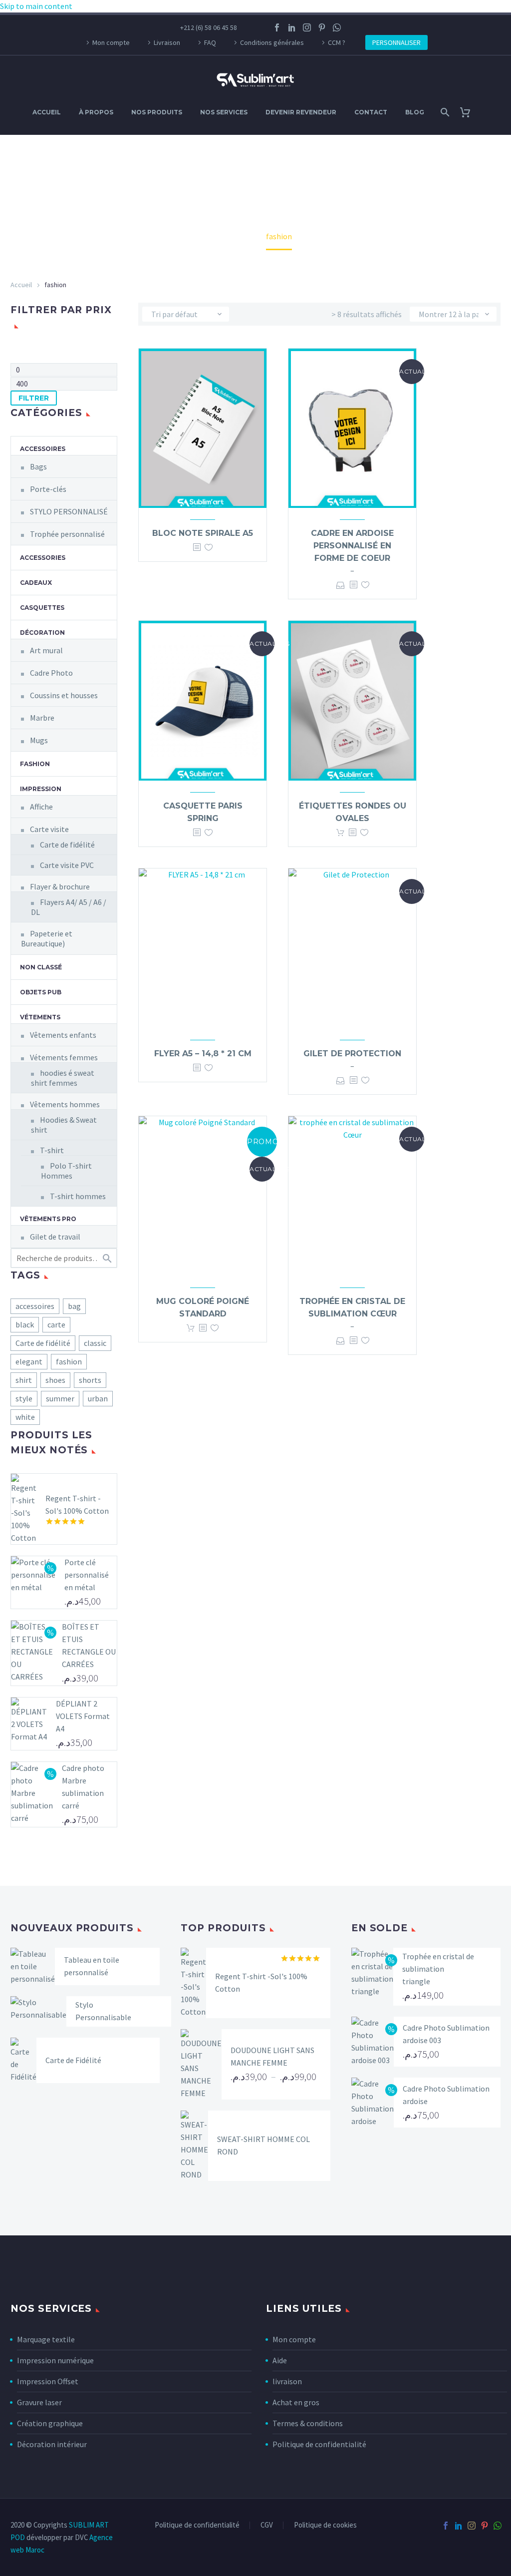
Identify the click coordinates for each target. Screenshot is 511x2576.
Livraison (167, 42)
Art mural (46, 650)
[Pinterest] (322, 27)
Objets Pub (41, 992)
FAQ (210, 42)
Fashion (35, 764)
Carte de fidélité (67, 845)
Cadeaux (36, 583)
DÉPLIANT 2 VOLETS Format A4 (83, 1716)
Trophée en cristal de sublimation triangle (438, 1969)
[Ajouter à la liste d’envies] (209, 548)
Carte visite (49, 829)
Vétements (40, 1017)
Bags (38, 466)
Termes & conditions (308, 2423)
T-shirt (52, 1150)
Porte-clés (48, 489)
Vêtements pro (48, 1219)
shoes (55, 1380)
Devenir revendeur (301, 112)
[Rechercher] (444, 112)
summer (60, 1398)
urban (98, 1398)
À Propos (96, 112)
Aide (280, 2360)
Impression (41, 789)
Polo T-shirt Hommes (66, 1171)
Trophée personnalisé (67, 534)
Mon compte (111, 42)
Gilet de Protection (352, 1054)
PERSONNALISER (396, 42)
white (25, 1417)
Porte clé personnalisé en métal (87, 1575)
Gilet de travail (55, 1237)
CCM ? (337, 42)
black (25, 1324)
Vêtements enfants (63, 1035)
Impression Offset (48, 2381)
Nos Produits (157, 112)
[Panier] (469, 112)
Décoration (42, 633)
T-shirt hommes (78, 1196)
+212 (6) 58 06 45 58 (209, 27)
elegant (29, 1361)
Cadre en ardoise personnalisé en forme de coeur (352, 546)
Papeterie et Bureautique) (47, 938)
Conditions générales (272, 42)
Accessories (43, 558)
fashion (69, 1361)
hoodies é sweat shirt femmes (63, 1078)
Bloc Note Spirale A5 (203, 533)
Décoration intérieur (52, 2444)
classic (95, 1343)
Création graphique (50, 2423)
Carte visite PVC (67, 865)
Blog (415, 112)
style (24, 1398)
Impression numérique (55, 2360)
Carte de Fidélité (73, 2060)
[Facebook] (277, 27)
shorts (90, 1380)
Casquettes (42, 608)
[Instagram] (307, 27)
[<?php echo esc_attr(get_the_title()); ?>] (197, 548)
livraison (287, 2381)
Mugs (39, 740)
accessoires (35, 1306)
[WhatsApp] (337, 27)
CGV (267, 2525)
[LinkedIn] (292, 27)
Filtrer (34, 398)
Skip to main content (36, 6)
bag (74, 1306)
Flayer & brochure (60, 886)
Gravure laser (39, 2402)
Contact (371, 112)
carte (56, 1324)
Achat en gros (296, 2402)
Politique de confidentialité (319, 2444)
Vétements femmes (64, 1057)
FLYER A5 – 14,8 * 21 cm (203, 1054)
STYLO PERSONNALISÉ (69, 511)
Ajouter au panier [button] (340, 833)
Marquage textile (46, 2339)
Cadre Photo (51, 673)
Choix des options (341, 585)
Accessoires (43, 449)
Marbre (42, 718)
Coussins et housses (64, 695)
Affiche (41, 807)
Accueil (47, 112)
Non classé (41, 967)
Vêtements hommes (65, 1104)
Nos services (224, 112)
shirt (24, 1380)
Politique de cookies (325, 2525)
